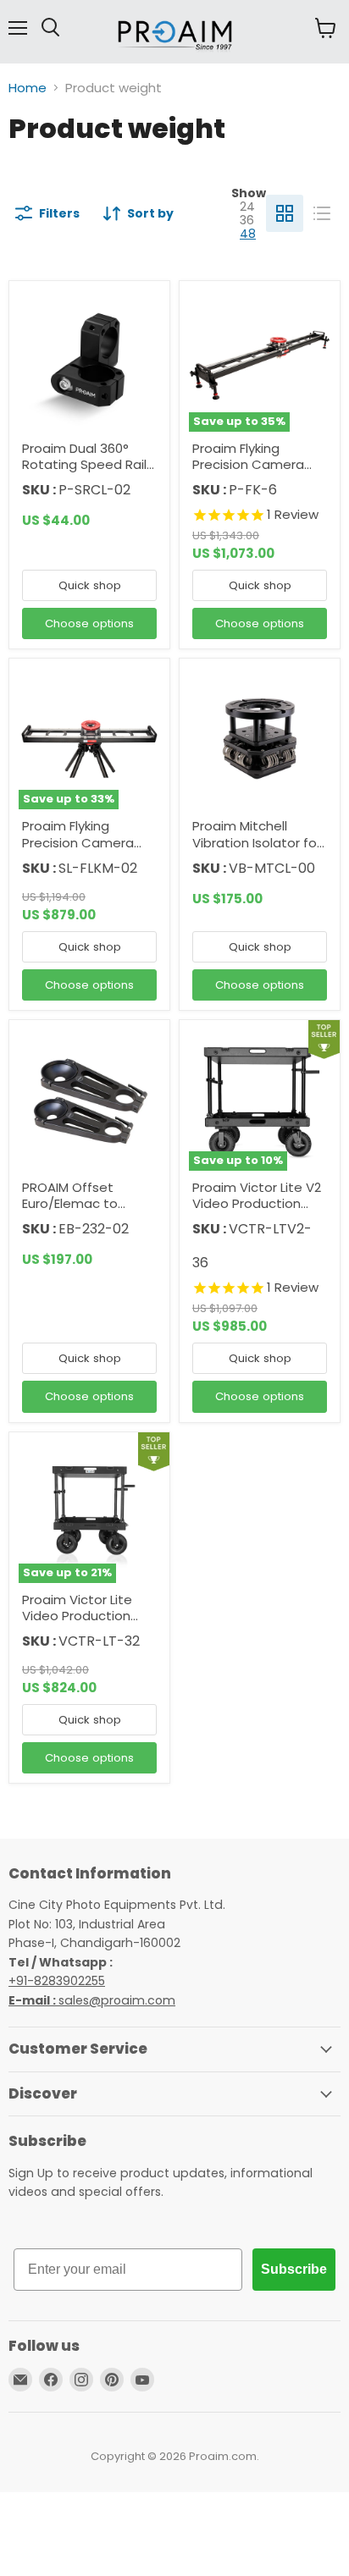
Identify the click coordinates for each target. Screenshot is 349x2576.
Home (28, 88)
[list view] (322, 213)
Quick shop (90, 585)
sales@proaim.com (117, 2000)
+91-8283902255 (57, 1981)
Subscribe (294, 2269)
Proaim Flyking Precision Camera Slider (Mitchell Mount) (248, 473)
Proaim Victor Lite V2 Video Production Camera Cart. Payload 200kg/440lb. (260, 1212)
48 (248, 234)
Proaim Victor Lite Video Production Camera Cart (77, 1616)
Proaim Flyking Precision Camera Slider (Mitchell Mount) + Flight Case (88, 851)
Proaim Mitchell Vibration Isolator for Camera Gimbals (257, 842)
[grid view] (285, 213)
